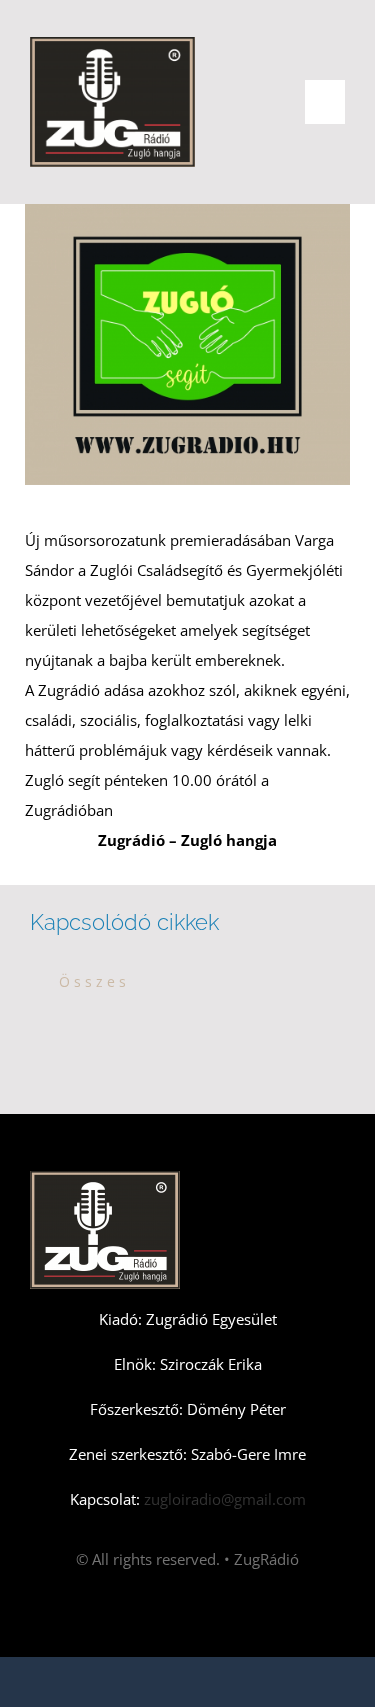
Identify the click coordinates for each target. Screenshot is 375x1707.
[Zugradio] (112, 44)
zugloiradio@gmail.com (223, 1499)
